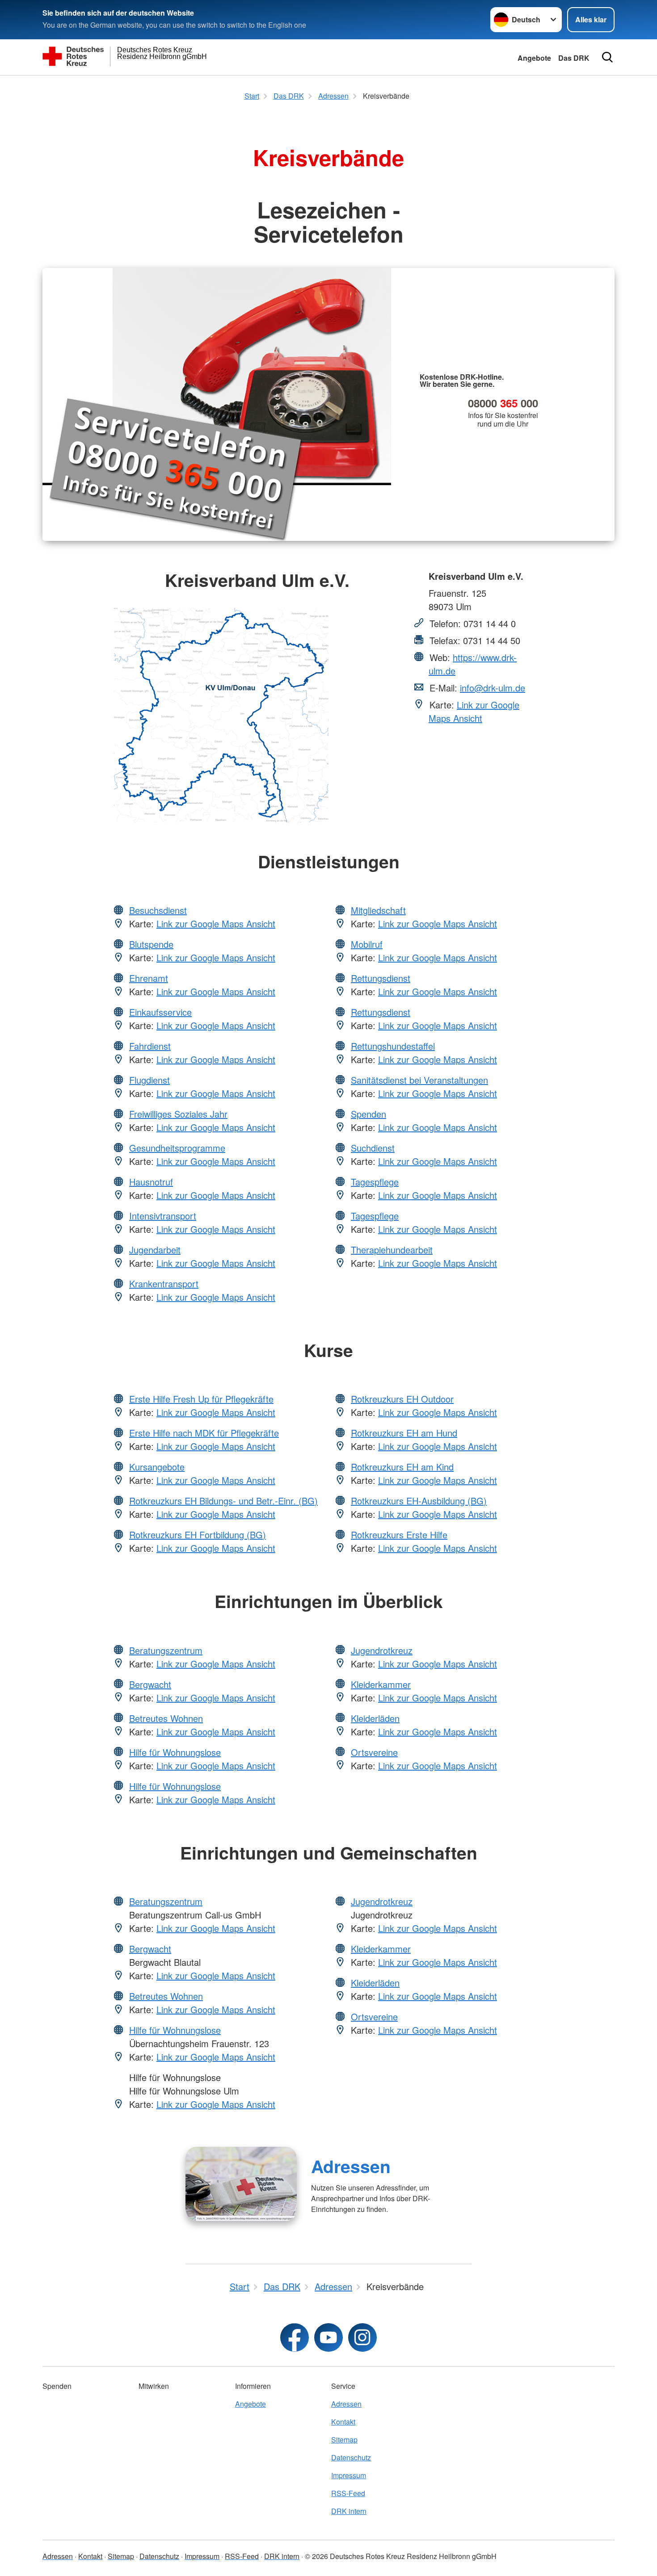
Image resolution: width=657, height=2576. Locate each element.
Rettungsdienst (381, 978)
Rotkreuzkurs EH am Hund (404, 1433)
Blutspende (151, 944)
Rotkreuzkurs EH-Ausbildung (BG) (419, 1501)
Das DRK (574, 58)
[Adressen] (241, 2184)
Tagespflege (375, 1182)
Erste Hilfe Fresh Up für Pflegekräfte (201, 1399)
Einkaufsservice (160, 1012)
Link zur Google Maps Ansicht (474, 711)
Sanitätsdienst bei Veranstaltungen (419, 1080)
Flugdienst (150, 1080)
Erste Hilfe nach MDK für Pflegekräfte (204, 1433)
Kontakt (343, 2422)
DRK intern (349, 2511)
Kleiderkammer (381, 1684)
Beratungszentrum (166, 1650)
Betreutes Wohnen (166, 1718)
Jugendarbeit (155, 1250)
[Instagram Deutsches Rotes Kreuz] (362, 2337)
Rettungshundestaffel (393, 1046)
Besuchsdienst (158, 910)
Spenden (369, 1114)
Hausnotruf (151, 1182)
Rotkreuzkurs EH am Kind (402, 1467)
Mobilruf (367, 944)
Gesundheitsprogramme (177, 1148)
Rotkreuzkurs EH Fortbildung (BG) (198, 1535)
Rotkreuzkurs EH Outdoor (402, 1399)
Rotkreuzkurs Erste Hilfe (399, 1535)
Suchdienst (373, 1148)
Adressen (351, 2166)
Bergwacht (150, 1684)
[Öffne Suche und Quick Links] (607, 57)
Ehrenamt (149, 978)
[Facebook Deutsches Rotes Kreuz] (295, 2337)
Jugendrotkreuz (382, 1650)
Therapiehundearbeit (392, 1250)
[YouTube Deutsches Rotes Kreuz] (328, 2337)
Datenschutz (351, 2457)
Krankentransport (164, 1284)
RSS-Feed (348, 2493)
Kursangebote (157, 1467)
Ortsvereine (374, 1752)
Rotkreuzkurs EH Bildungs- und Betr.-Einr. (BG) (223, 1501)
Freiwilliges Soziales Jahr (178, 1114)
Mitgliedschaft (378, 910)
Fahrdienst (150, 1046)
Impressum (349, 2475)
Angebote (534, 58)
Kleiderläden (375, 1718)
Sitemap (344, 2440)
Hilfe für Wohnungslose (175, 1752)
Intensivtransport (163, 1216)
